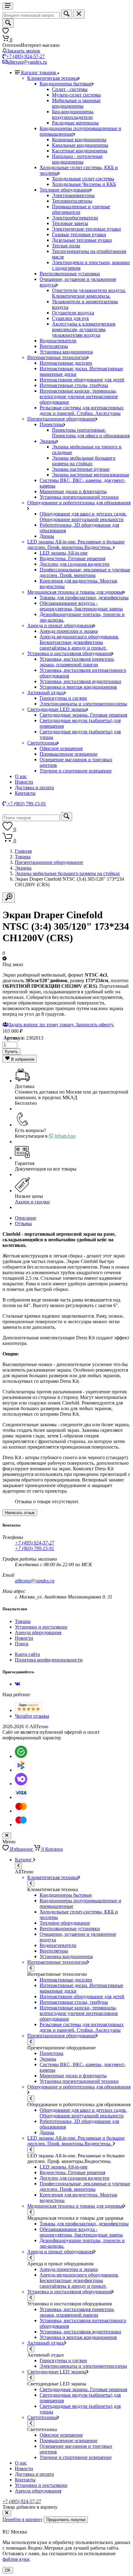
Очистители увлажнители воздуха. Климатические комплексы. (89, 293)
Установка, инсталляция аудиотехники (80, 681)
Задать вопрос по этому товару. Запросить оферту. (61, 1025)
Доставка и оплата (34, 787)
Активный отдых (46, 692)
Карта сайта (27, 1654)
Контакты (25, 793)
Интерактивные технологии (57, 357)
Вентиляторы (54, 346)
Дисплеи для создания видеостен (75, 564)
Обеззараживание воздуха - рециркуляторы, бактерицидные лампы (81, 606)
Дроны (47, 536)
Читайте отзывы (32, 1716)
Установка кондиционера (66, 352)
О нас (21, 776)
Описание (26, 1218)
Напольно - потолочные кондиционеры (77, 159)
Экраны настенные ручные (81, 469)
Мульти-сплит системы (76, 95)
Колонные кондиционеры (79, 139)
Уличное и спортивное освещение (76, 771)
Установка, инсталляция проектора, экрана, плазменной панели (77, 662)
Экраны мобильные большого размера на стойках (84, 461)
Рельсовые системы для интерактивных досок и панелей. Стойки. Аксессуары (82, 410)
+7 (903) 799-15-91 (34, 1548)
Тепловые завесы (70, 223)
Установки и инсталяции (41, 1627)
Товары (23, 857)
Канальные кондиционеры (80, 145)
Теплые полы (66, 246)
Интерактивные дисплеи (66, 363)
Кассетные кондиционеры (80, 151)
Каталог (24, 1860)
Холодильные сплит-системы (83, 179)
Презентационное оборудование (61, 419)
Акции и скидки (32, 1202)
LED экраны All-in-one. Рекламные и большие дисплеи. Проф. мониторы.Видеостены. (76, 544)
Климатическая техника (53, 78)
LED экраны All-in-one (64, 553)
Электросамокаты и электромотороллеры (83, 704)
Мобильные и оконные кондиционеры (76, 103)
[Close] (7, 2513)
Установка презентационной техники (79, 497)
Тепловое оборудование (65, 190)
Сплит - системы (70, 89)
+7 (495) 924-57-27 (26, 56)
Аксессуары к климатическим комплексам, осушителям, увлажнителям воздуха (84, 329)
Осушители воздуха (73, 313)
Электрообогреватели (75, 218)
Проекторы (51, 424)
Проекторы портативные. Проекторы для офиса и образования (91, 433)
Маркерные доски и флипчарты (73, 491)
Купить (11, 1052)
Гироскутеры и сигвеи (63, 698)
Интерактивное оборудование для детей (82, 380)
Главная (23, 851)
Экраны (48, 441)
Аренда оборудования (38, 1632)
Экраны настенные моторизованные (91, 475)
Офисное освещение (61, 748)
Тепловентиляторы (72, 201)
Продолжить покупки (66, 2520)
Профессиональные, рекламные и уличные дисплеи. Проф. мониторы (85, 572)
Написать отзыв (20, 1513)
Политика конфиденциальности (49, 1660)
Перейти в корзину (23, 2519)
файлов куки (16, 2559)
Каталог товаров (39, 72)
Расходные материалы (75, 123)
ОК (8, 2570)
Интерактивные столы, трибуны (74, 385)
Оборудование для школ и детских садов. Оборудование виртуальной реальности (83, 517)
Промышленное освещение (69, 754)
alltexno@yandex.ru (27, 62)
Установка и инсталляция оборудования (69, 653)
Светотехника (42, 743)
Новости (24, 782)
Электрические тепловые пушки (86, 229)
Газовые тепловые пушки (79, 234)
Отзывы (23, 1223)
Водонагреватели (58, 341)
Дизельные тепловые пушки (82, 240)
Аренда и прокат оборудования (60, 625)
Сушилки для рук (71, 318)
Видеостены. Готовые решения (72, 558)
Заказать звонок (24, 51)
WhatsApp (64, 1136)
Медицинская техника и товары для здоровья (75, 592)
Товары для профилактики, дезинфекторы (84, 598)
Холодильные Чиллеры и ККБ (84, 184)
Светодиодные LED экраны (57, 709)
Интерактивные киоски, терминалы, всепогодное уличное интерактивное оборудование (79, 396)
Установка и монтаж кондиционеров (78, 687)
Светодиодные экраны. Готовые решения (83, 715)
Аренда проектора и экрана (69, 631)
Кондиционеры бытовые (66, 84)
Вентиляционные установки (70, 274)
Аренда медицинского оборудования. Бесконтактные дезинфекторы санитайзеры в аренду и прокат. (79, 642)
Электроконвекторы (73, 195)
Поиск (22, 1644)
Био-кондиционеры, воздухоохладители (73, 114)
